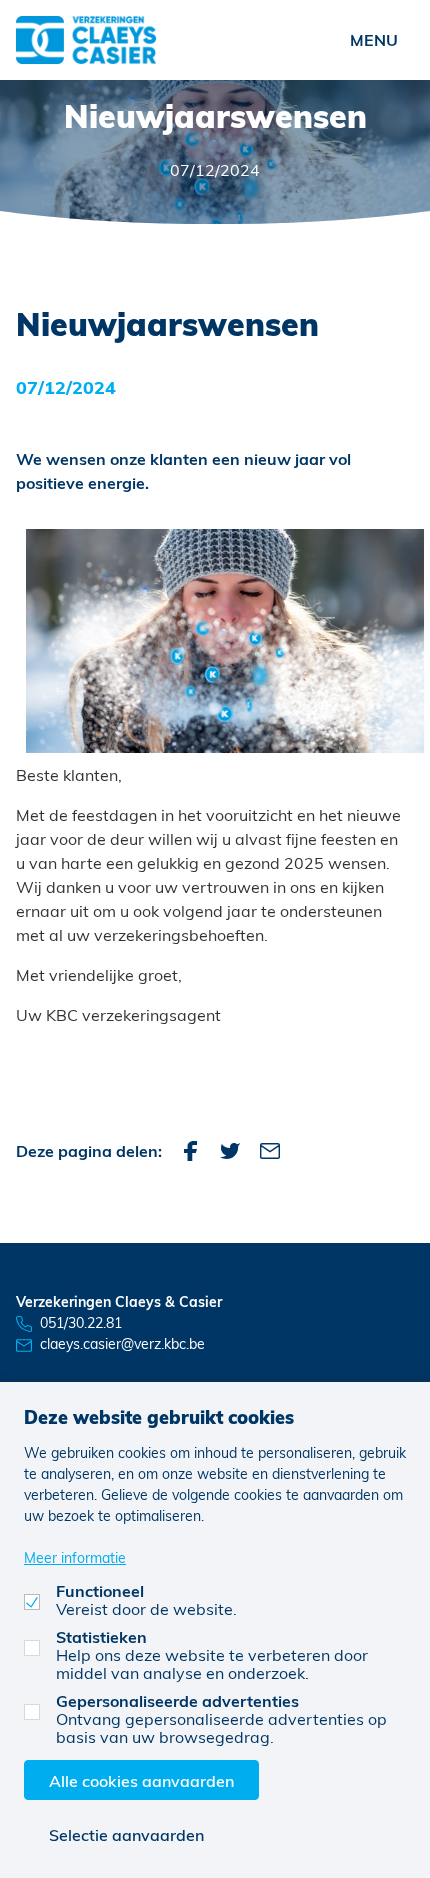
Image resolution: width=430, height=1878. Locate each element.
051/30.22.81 (81, 1322)
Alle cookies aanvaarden (141, 1780)
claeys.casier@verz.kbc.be (122, 1343)
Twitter (230, 1151)
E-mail (270, 1151)
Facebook (190, 1151)
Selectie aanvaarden (126, 1834)
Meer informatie (75, 1557)
